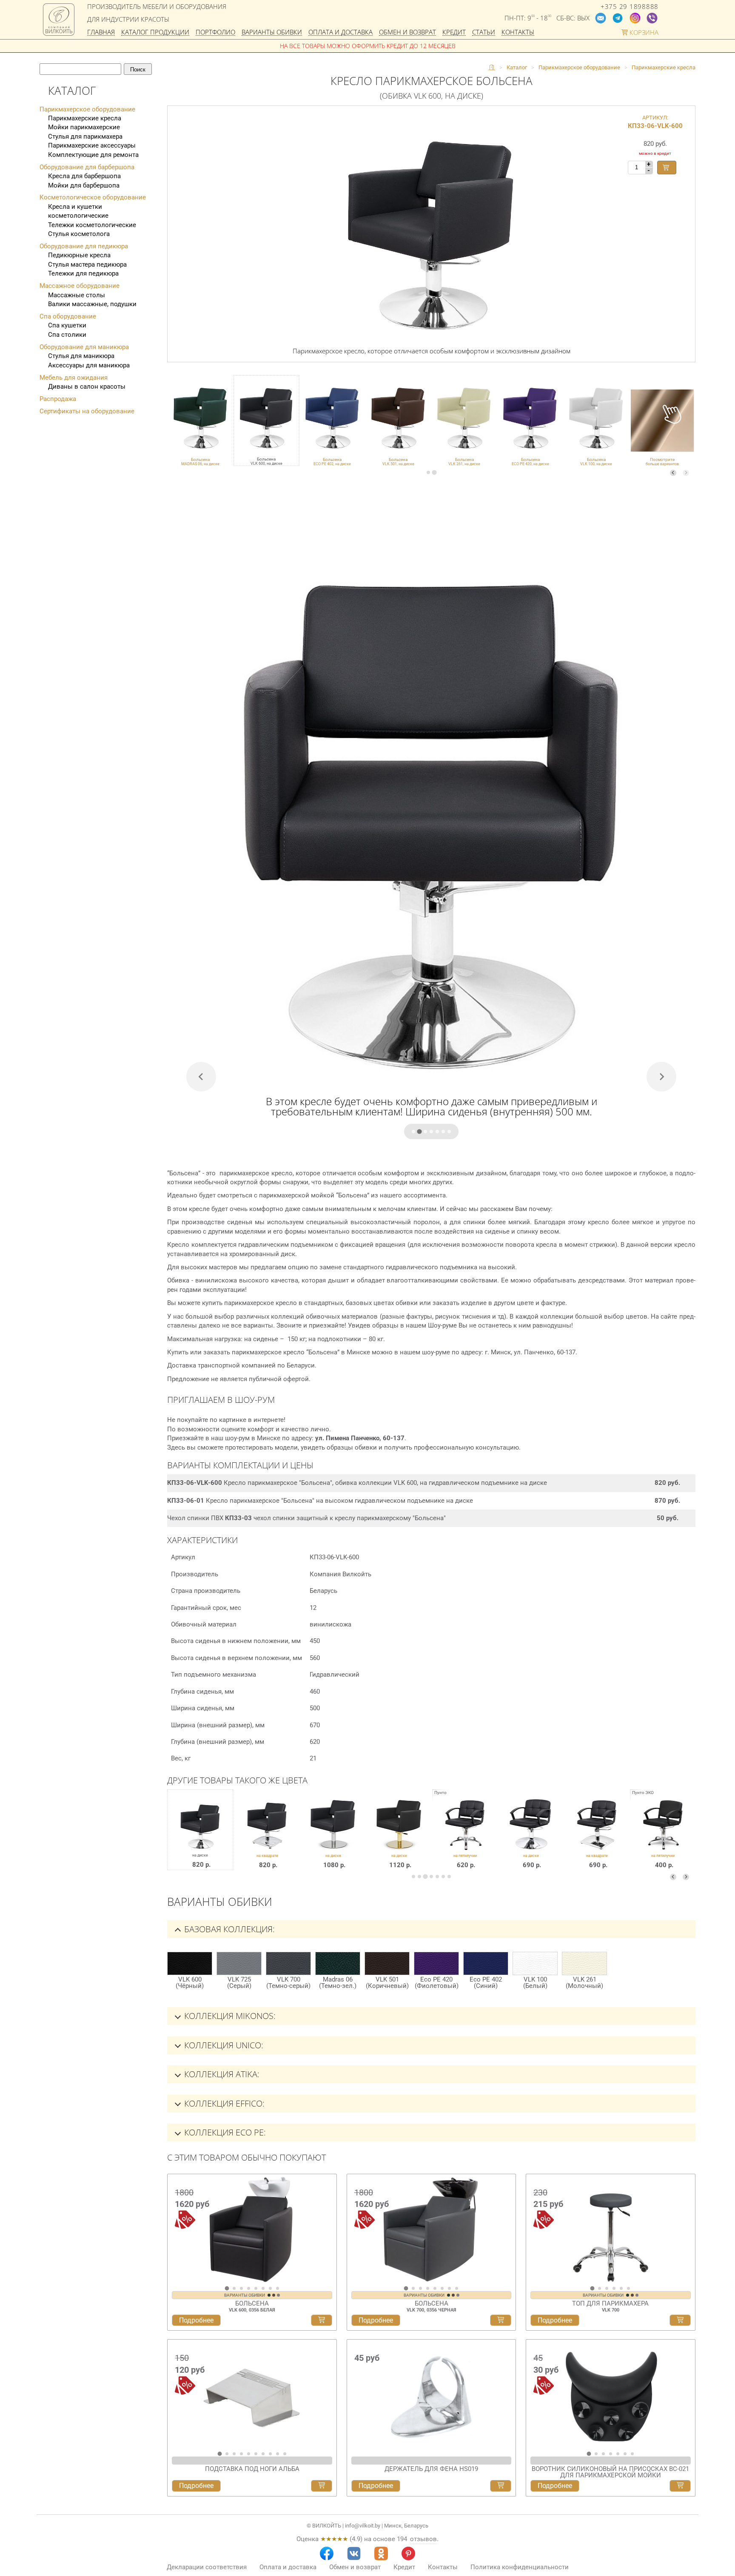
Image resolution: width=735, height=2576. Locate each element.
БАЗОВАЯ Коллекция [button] (228, 1929)
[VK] (354, 2553)
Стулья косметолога (79, 234)
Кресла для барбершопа (84, 176)
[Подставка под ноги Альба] (252, 2395)
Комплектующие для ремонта (93, 155)
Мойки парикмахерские (84, 127)
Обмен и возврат (407, 33)
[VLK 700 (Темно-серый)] (288, 1963)
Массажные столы (77, 295)
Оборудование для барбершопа (87, 167)
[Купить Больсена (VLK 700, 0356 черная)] (501, 2320)
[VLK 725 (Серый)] (239, 1963)
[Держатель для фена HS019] (432, 2395)
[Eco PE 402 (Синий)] (486, 1963)
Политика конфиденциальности (520, 2567)
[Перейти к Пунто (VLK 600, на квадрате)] (597, 1836)
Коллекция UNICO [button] (223, 2045)
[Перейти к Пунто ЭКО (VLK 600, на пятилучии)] (663, 1836)
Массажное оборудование (80, 286)
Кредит (454, 33)
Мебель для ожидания (74, 378)
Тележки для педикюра (83, 273)
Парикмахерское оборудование (87, 109)
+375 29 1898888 (630, 7)
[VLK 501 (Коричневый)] (387, 1963)
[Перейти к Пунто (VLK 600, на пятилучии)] (465, 1836)
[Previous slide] (673, 473)
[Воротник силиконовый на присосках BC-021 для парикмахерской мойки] (611, 2395)
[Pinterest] (408, 2553)
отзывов (423, 2539)
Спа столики (67, 335)
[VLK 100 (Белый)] (535, 1963)
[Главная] (492, 68)
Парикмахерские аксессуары (92, 145)
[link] (200, 421)
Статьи (484, 33)
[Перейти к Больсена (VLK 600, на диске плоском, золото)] (399, 1836)
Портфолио (215, 33)
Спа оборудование (68, 316)
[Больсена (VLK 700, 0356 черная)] (432, 2229)
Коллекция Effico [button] (223, 2103)
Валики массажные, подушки (92, 304)
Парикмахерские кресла (85, 118)
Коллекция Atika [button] (221, 2074)
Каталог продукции (155, 33)
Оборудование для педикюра (84, 246)
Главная (101, 33)
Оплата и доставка (340, 33)
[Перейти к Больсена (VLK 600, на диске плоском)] (333, 1836)
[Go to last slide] (176, 2232)
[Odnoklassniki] (381, 2553)
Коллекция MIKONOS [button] (229, 2016)
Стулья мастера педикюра (87, 264)
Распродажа (58, 399)
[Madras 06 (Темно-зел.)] (338, 1963)
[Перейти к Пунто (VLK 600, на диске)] (531, 1836)
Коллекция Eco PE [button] (224, 2132)
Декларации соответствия (207, 2567)
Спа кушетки (67, 325)
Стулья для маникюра (81, 356)
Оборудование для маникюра (84, 347)
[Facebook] (327, 2553)
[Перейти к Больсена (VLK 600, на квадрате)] (267, 1836)
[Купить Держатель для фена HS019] (501, 2486)
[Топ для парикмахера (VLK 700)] (611, 2229)
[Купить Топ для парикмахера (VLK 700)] (680, 2320)
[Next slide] (686, 473)
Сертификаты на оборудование (87, 411)
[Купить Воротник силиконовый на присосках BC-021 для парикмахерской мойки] (680, 2486)
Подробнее (196, 2320)
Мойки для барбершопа (84, 185)
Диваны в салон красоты (87, 387)
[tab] (428, 472)
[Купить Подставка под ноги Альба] (322, 2486)
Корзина (643, 33)
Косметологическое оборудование (93, 197)
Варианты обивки (272, 33)
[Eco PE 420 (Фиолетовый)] (436, 1963)
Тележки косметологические (92, 225)
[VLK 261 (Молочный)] (584, 1963)
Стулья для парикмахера (85, 136)
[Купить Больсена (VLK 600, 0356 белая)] (322, 2320)
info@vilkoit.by (363, 2526)
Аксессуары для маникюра (89, 365)
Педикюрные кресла (79, 255)
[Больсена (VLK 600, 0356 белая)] (252, 2229)
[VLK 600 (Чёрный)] (190, 1963)
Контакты (518, 33)
